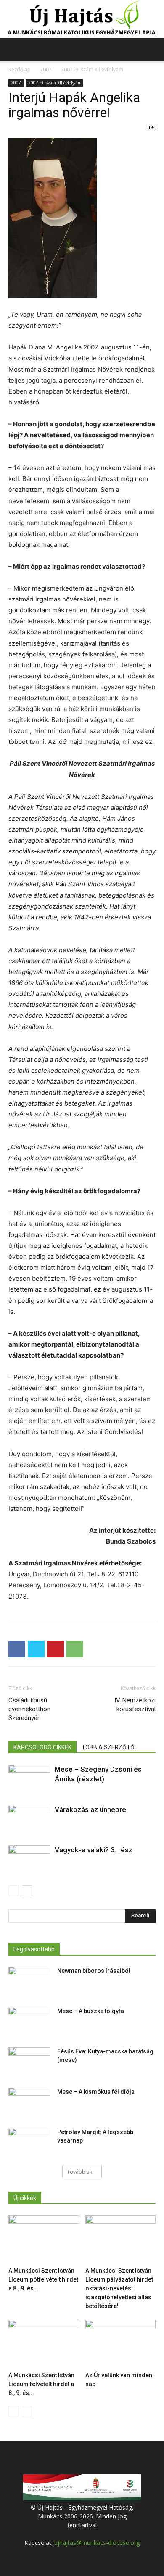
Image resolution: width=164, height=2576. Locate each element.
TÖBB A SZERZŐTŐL (110, 1747)
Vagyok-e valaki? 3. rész (94, 1850)
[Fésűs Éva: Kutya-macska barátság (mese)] (29, 2062)
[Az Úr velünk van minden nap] (121, 2344)
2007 (46, 70)
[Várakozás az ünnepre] (29, 1823)
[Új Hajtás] (82, 19)
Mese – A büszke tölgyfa (91, 2011)
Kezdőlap (20, 70)
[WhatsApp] (75, 1649)
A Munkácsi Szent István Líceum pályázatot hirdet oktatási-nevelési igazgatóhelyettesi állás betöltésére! (119, 2288)
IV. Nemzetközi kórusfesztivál (135, 1705)
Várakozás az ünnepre (90, 1809)
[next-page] (27, 1891)
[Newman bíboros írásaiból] (29, 1981)
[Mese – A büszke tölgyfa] (29, 2022)
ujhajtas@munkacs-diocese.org (97, 2543)
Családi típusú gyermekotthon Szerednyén (29, 1709)
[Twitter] (36, 1649)
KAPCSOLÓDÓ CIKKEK (42, 1747)
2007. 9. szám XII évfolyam (92, 70)
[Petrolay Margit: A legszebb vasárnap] (29, 2143)
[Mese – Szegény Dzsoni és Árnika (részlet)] (29, 1783)
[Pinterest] (56, 1649)
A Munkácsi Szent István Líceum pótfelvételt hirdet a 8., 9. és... (43, 2279)
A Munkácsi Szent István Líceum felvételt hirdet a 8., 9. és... (41, 2384)
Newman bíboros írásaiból (94, 1971)
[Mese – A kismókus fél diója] (29, 2102)
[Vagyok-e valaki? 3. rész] (29, 1860)
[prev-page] (14, 1891)
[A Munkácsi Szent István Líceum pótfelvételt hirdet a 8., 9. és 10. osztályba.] (44, 2239)
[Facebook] (17, 1649)
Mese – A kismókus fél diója (96, 2092)
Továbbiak (79, 2172)
